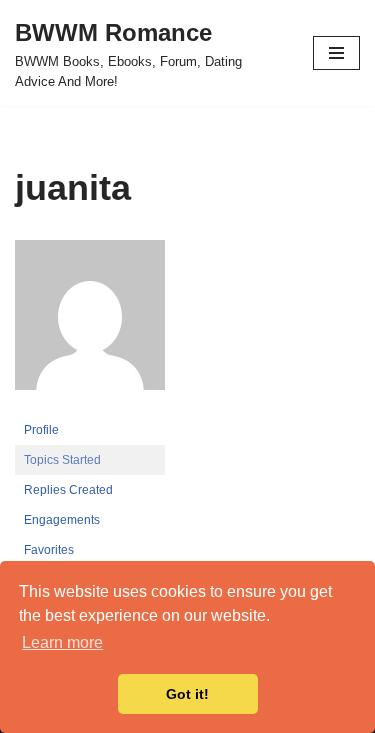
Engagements (62, 520)
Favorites (49, 550)
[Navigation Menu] (336, 53)
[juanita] (90, 406)
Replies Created (68, 490)
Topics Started (62, 460)
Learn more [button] (62, 642)
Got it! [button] (187, 694)
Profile (41, 430)
